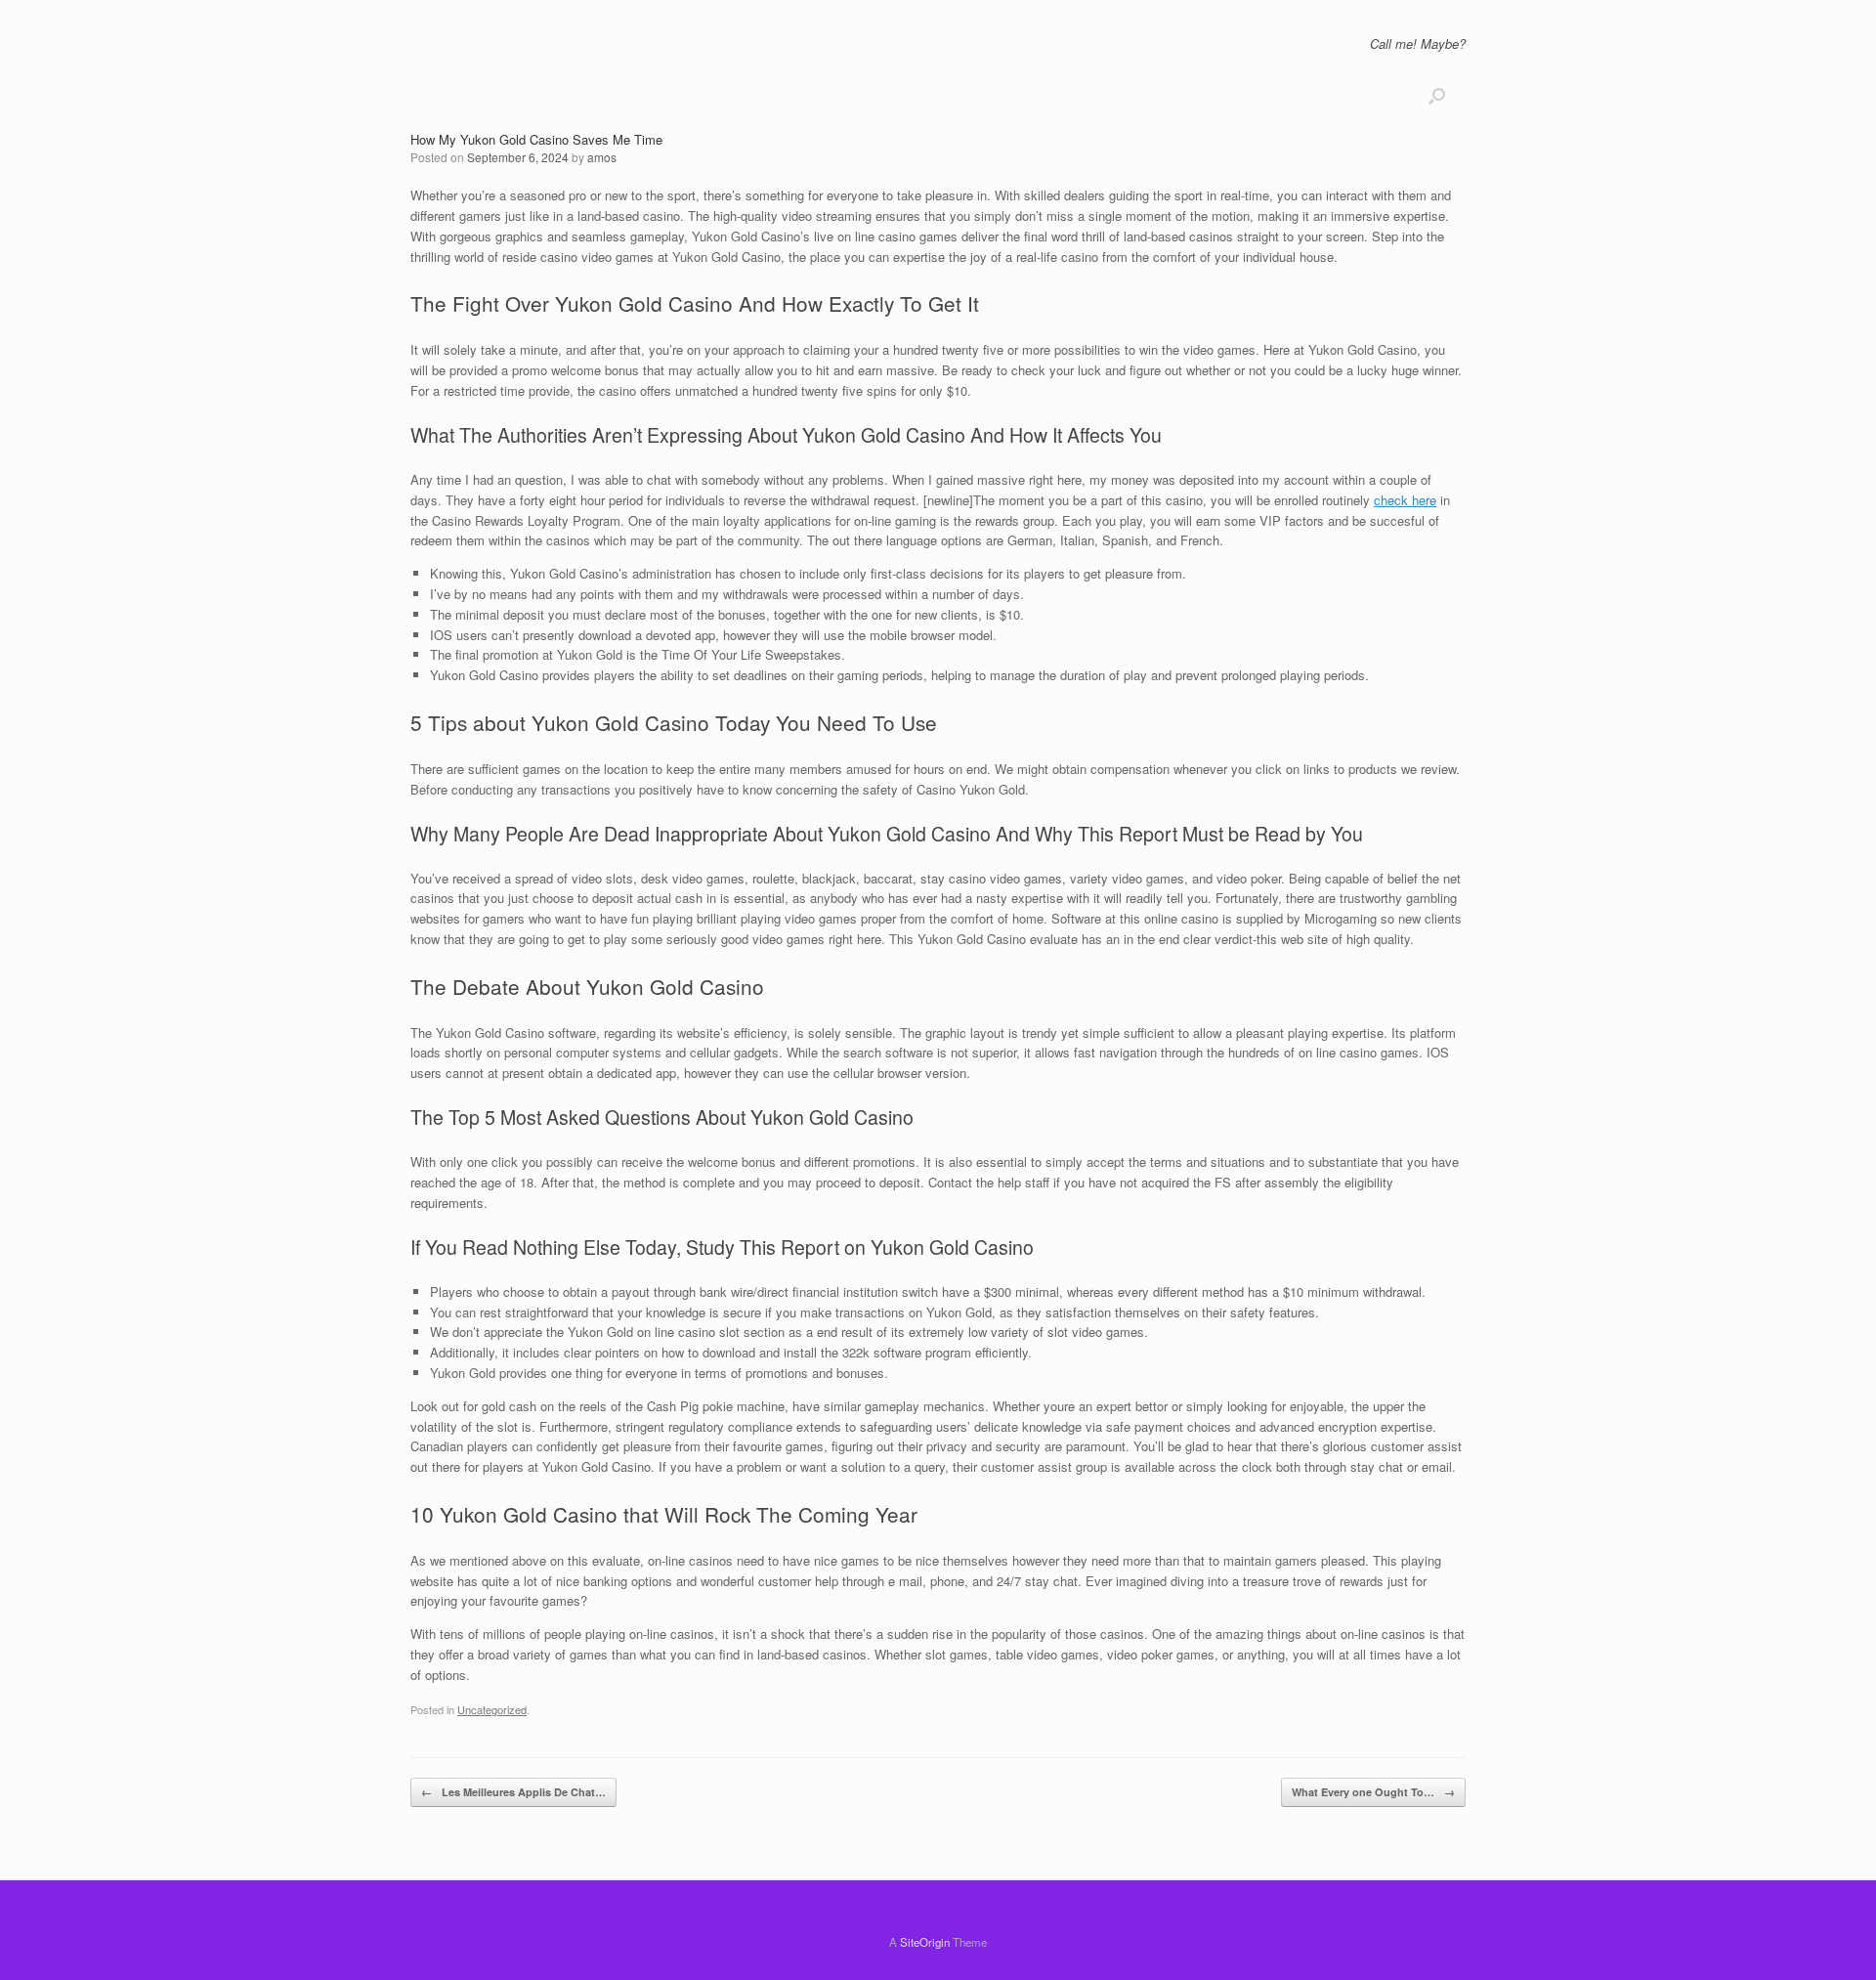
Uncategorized (492, 1709)
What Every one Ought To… (1373, 1792)
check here (1405, 500)
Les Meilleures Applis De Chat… (513, 1792)
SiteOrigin (925, 1942)
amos (602, 157)
